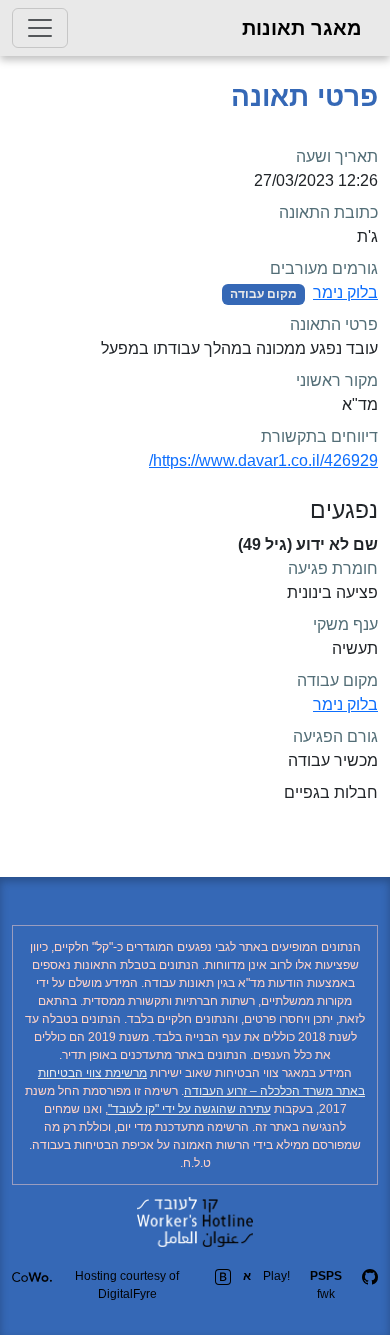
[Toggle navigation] (40, 28)
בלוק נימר (345, 292)
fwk (326, 1285)
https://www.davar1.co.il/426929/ (263, 460)
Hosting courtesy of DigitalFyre (127, 1285)
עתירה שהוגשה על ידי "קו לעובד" (189, 1109)
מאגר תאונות (302, 28)
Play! (276, 1276)
